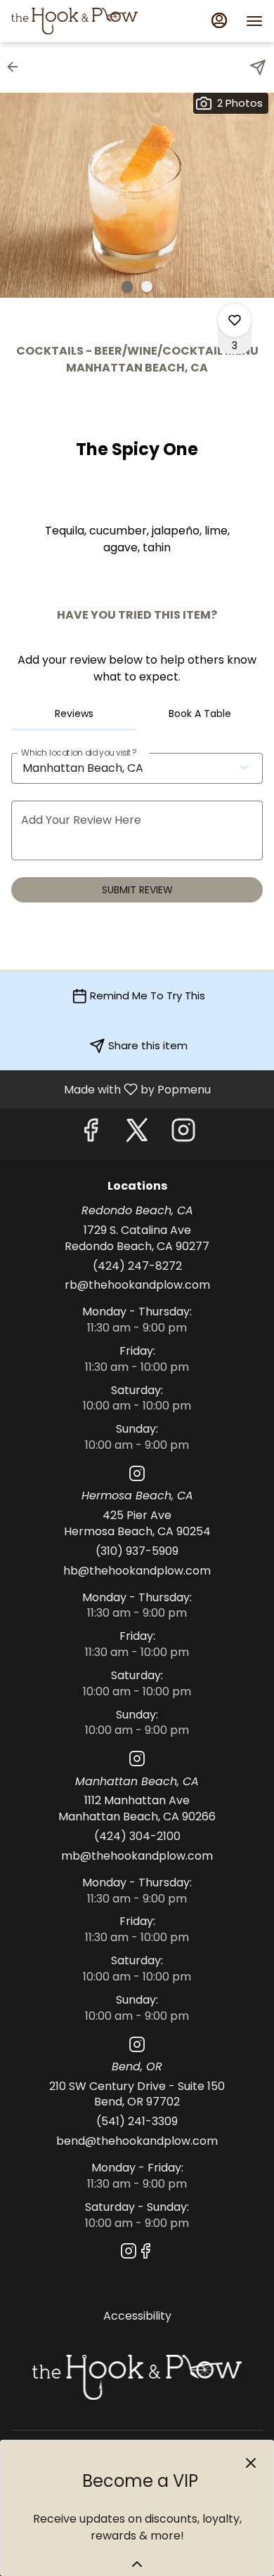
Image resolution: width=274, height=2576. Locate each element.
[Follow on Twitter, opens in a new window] (137, 1134)
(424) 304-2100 (137, 1836)
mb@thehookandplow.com (137, 1856)
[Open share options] (258, 67)
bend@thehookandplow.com (137, 2141)
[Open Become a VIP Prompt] (137, 2564)
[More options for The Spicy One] (235, 320)
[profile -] (219, 20)
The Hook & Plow (137, 2377)
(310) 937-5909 (137, 1551)
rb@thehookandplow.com (137, 1285)
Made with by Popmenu (111, 1089)
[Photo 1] (127, 287)
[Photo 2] (147, 287)
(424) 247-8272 (137, 1266)
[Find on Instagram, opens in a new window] (183, 1134)
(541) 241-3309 (137, 2122)
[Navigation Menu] (254, 21)
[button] (17, 67)
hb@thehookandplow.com (137, 1571)
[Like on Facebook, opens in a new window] (91, 1134)
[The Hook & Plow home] (74, 21)
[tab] (74, 714)
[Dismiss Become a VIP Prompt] (251, 2463)
